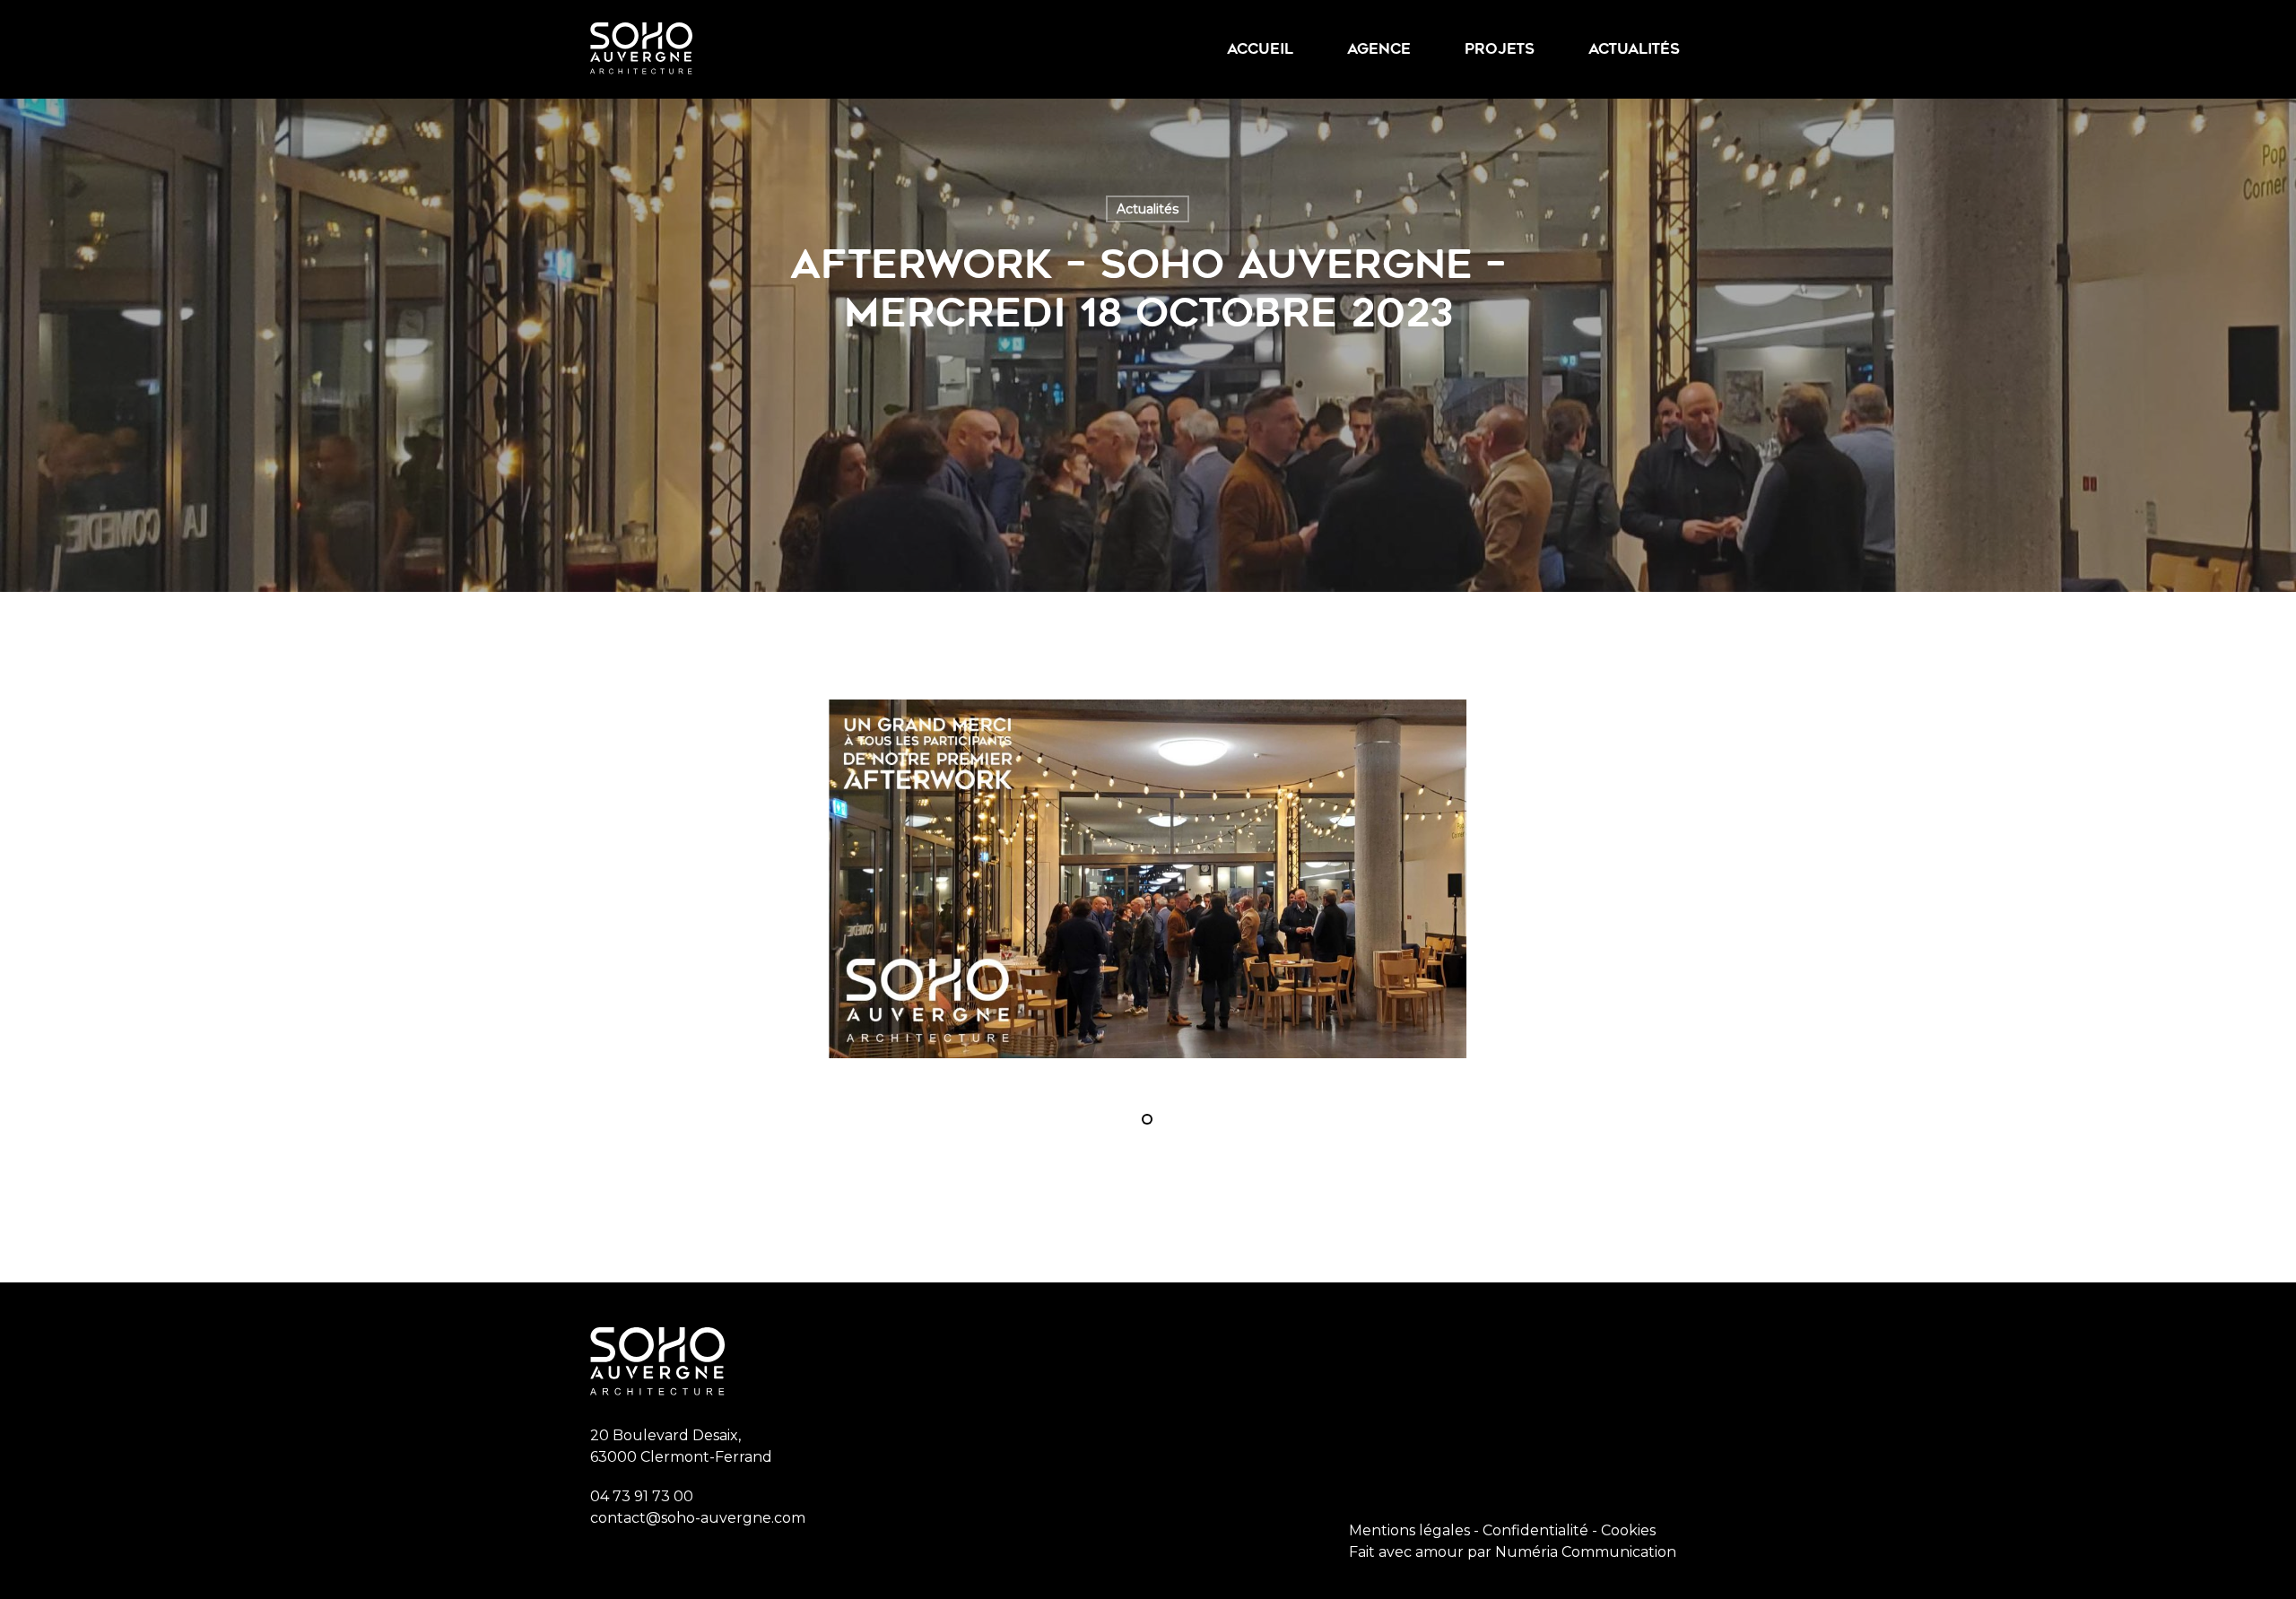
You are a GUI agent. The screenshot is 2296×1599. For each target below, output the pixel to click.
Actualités (1148, 209)
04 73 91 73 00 (642, 1496)
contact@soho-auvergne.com (698, 1518)
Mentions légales (1409, 1530)
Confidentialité (1535, 1530)
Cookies (1628, 1530)
